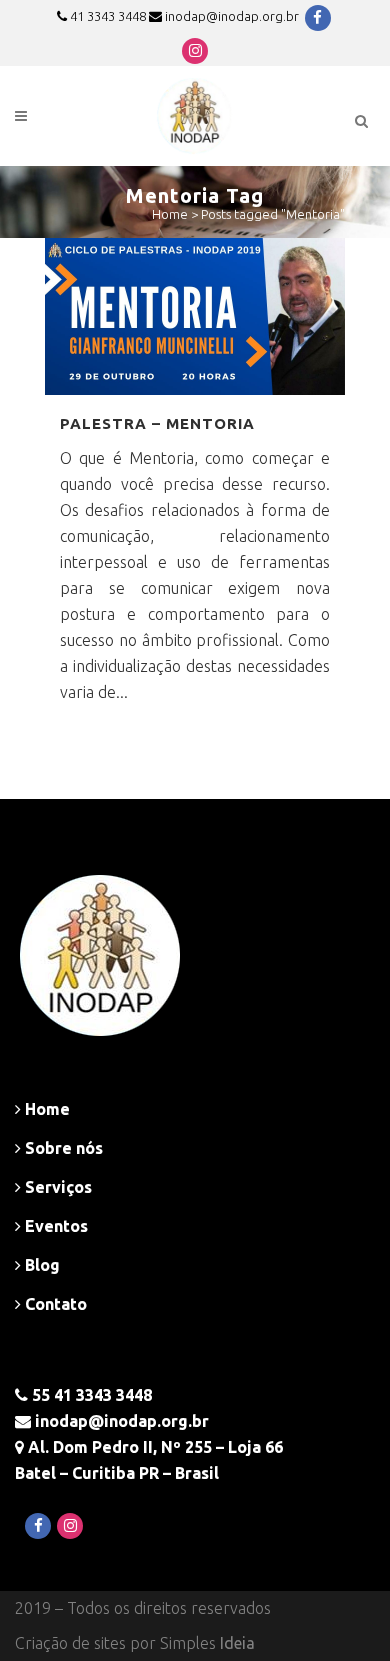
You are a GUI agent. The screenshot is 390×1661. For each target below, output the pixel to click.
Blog (40, 1265)
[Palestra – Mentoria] (195, 316)
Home (170, 214)
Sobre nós (62, 1148)
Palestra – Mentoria (157, 423)
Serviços (56, 1187)
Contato (54, 1304)
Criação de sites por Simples (135, 1643)
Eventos (54, 1226)
